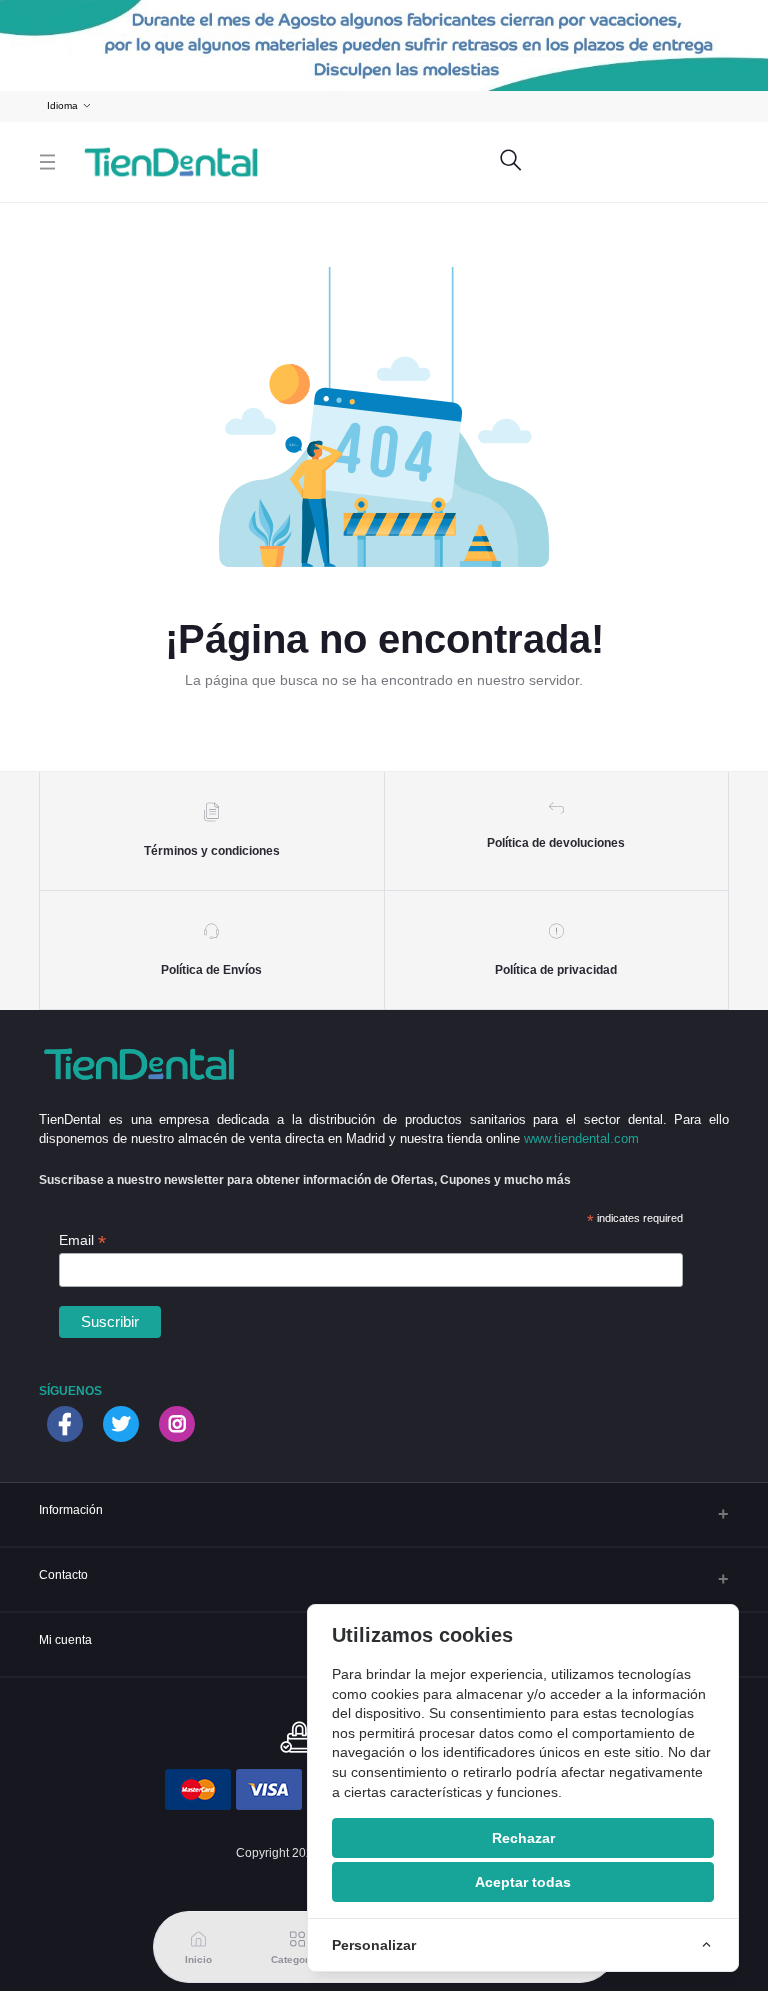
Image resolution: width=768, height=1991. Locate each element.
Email (82, 1240)
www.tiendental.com (581, 1138)
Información (71, 1509)
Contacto (63, 1574)
